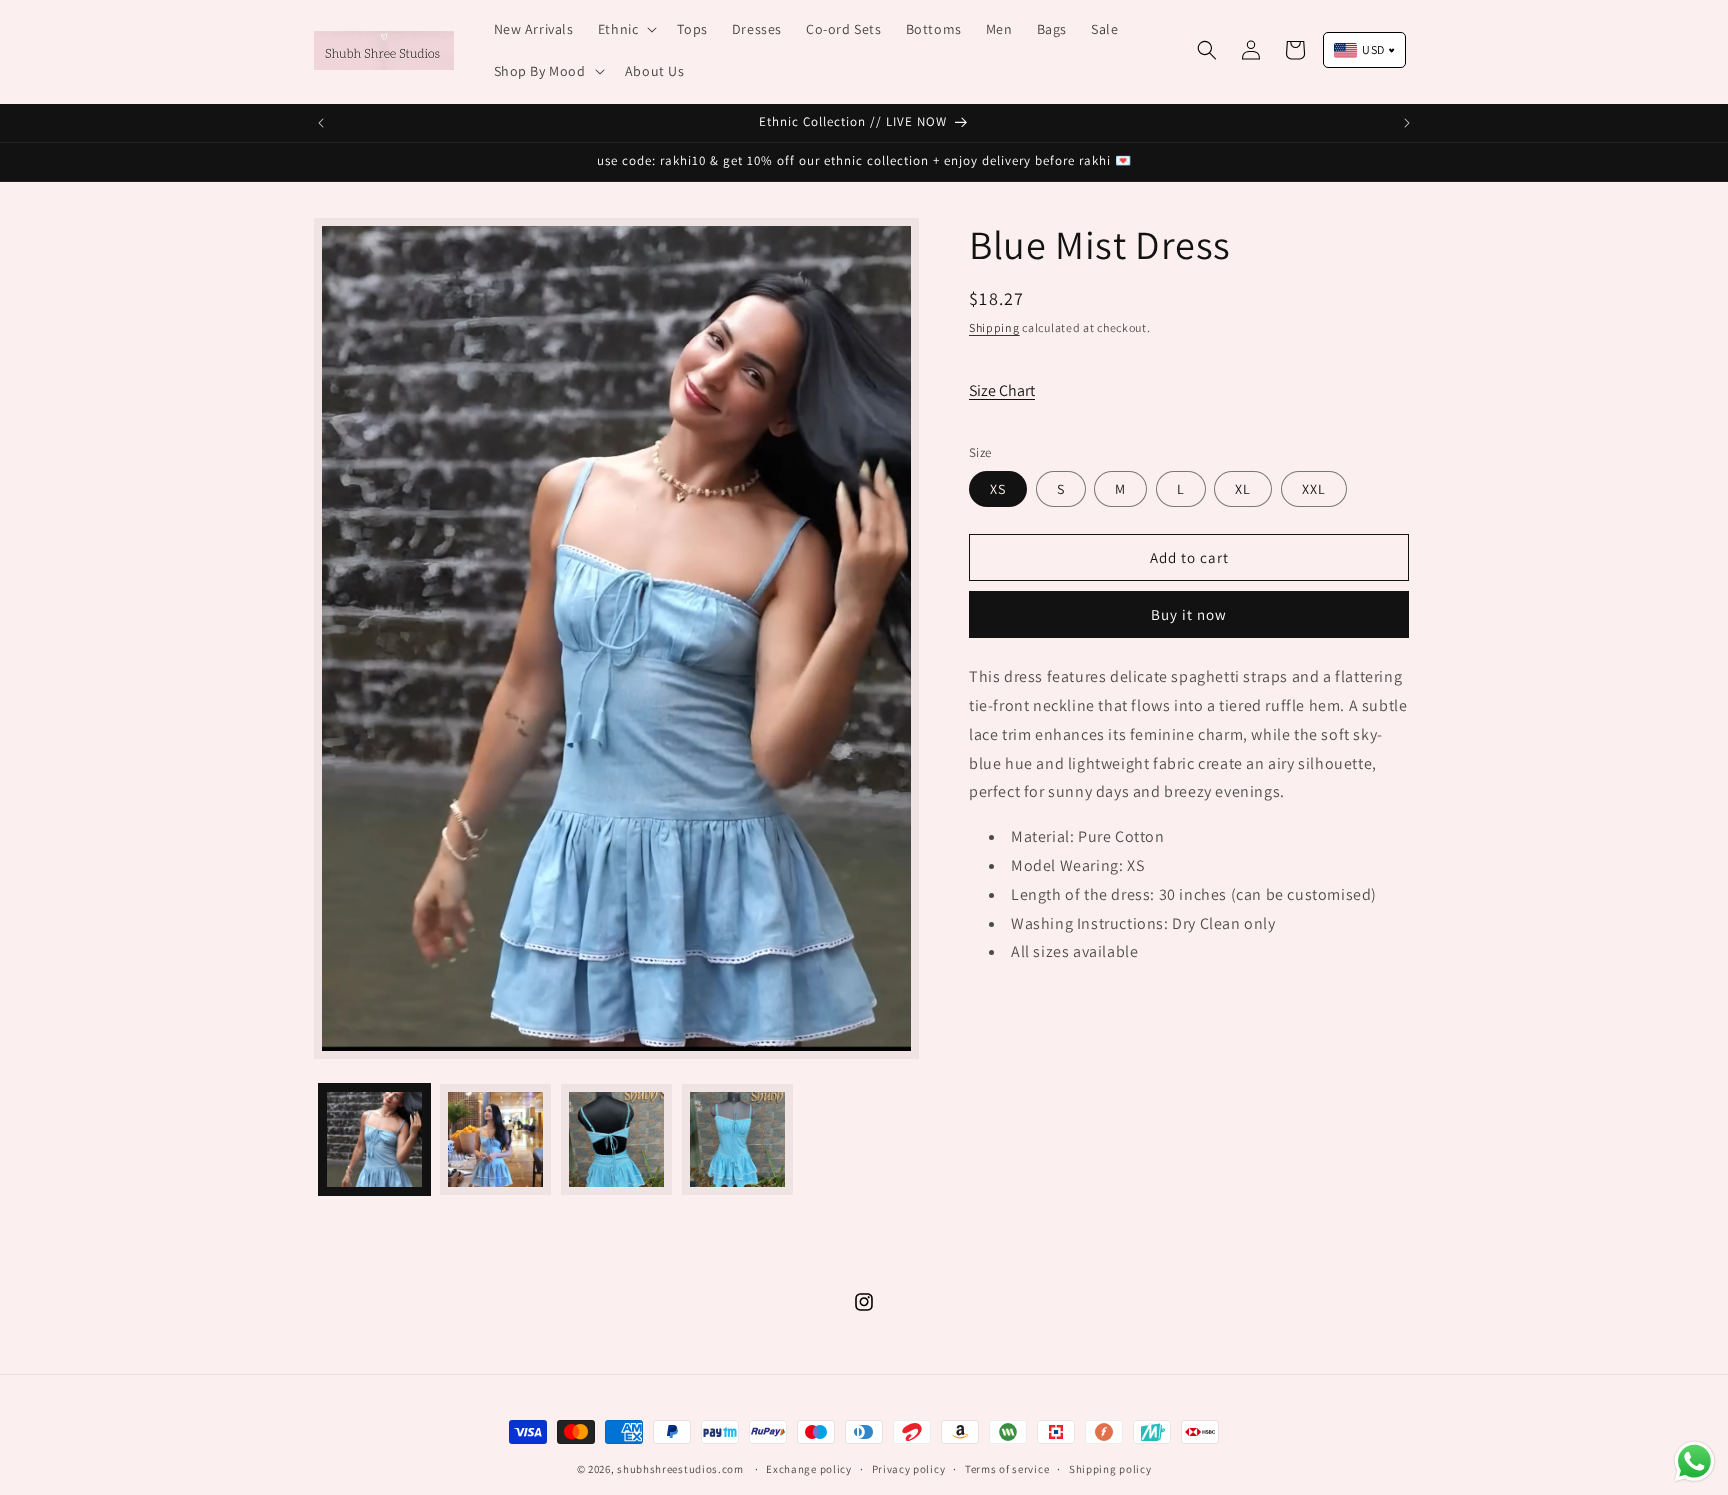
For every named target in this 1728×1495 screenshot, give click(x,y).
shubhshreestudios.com (680, 1469)
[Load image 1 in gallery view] (374, 1139)
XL (1243, 489)
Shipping (994, 327)
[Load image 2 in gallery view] (495, 1139)
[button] (626, 29)
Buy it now (1189, 614)
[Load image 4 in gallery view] (737, 1139)
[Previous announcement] (321, 123)
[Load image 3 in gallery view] (616, 1139)
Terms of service (1007, 1469)
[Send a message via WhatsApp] (1694, 1461)
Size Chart (1002, 390)
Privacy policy (909, 1469)
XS (998, 489)
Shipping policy (1110, 1469)
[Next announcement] (1407, 123)
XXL (1314, 489)
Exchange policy (809, 1469)
